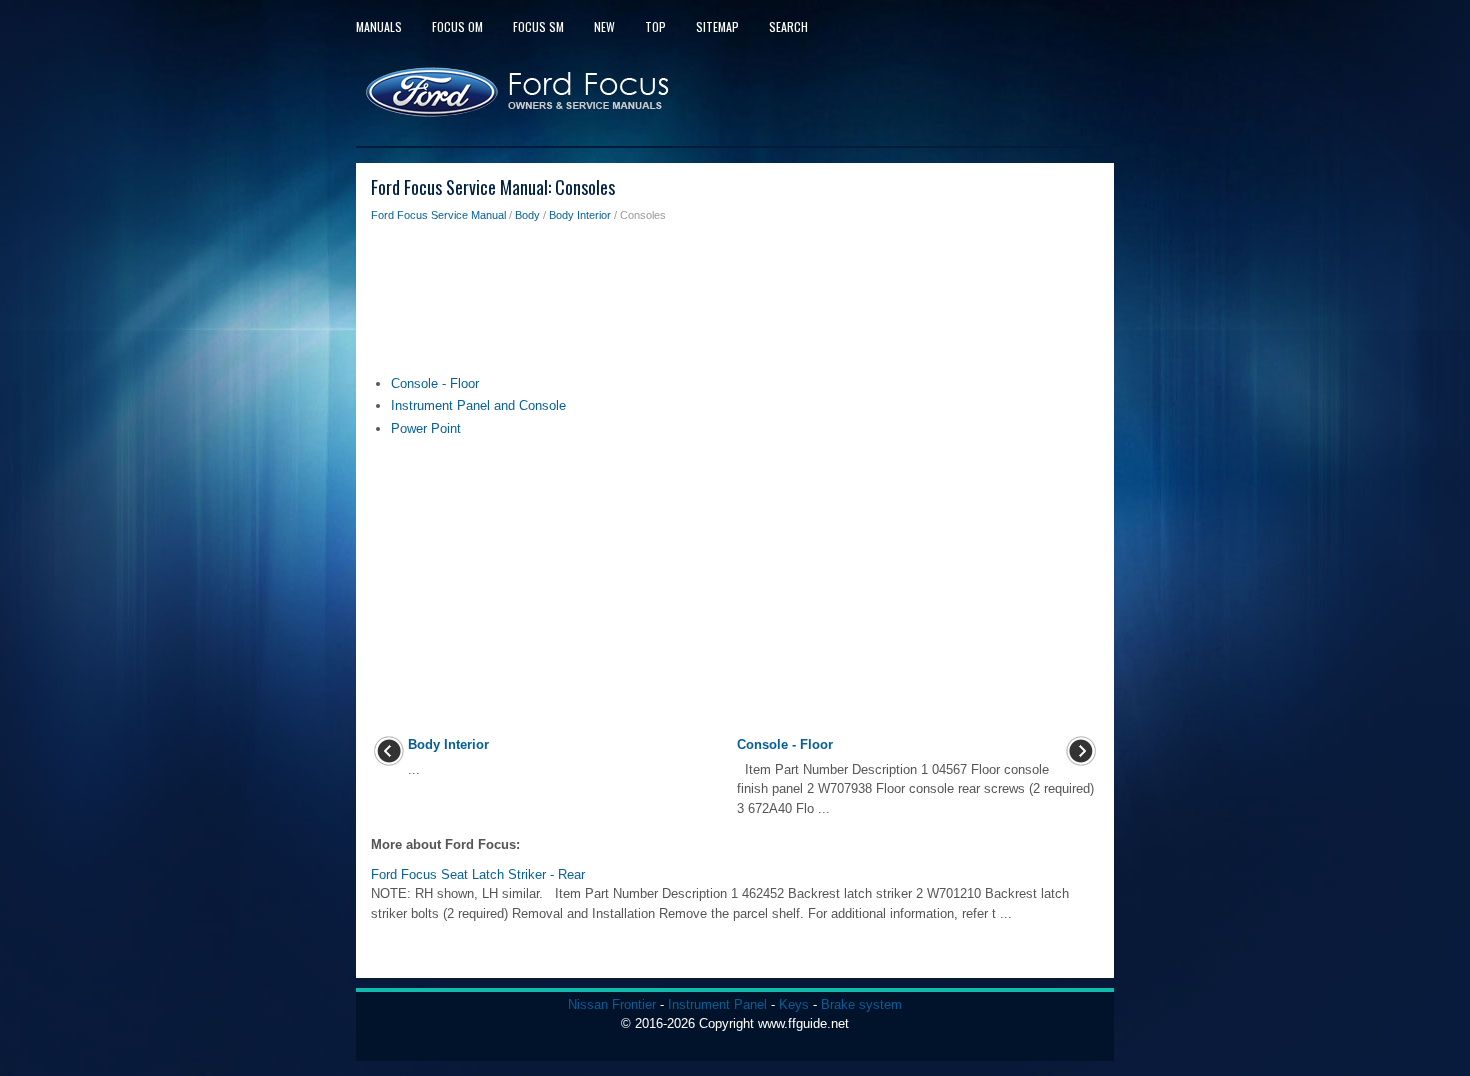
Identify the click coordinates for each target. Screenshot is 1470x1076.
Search (788, 26)
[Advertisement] (735, 304)
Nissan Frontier (612, 1004)
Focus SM (538, 26)
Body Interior (580, 215)
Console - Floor (435, 383)
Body (527, 215)
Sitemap (717, 26)
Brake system (861, 1004)
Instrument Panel (717, 1004)
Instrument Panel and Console (478, 405)
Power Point (426, 428)
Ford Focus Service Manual (438, 215)
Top (655, 26)
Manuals (379, 26)
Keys (794, 1004)
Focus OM (457, 26)
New (604, 26)
